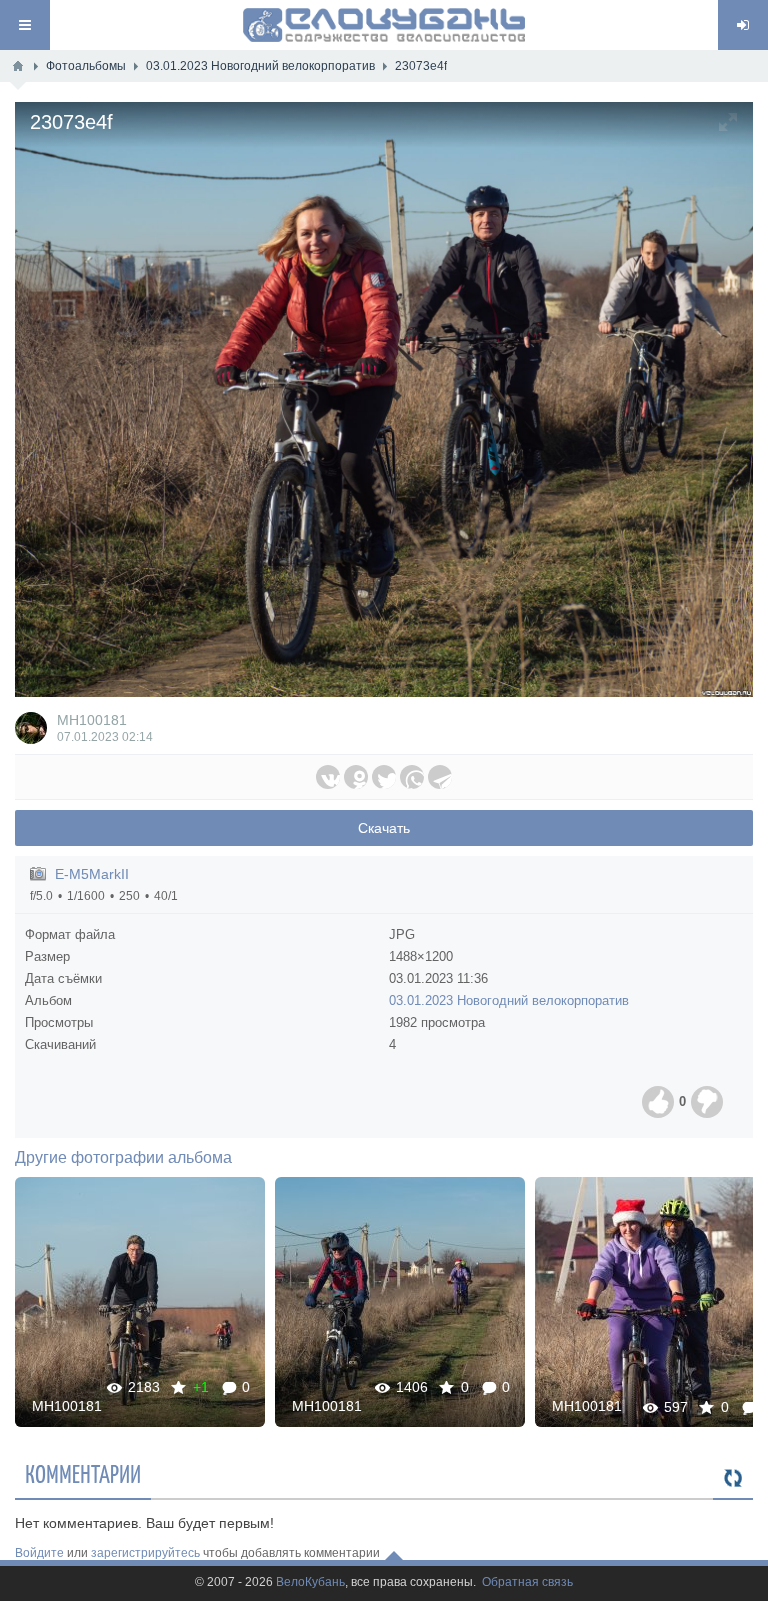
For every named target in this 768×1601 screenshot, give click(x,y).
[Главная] (18, 66)
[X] (384, 777)
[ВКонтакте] (328, 777)
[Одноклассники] (356, 777)
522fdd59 (140, 1301)
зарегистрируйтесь (145, 1553)
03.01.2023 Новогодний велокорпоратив (509, 1000)
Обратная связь (527, 1582)
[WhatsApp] (412, 777)
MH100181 (92, 720)
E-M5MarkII (92, 874)
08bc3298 (400, 1301)
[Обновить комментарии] (733, 1479)
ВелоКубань (310, 1582)
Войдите (39, 1553)
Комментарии (83, 1473)
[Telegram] (440, 777)
